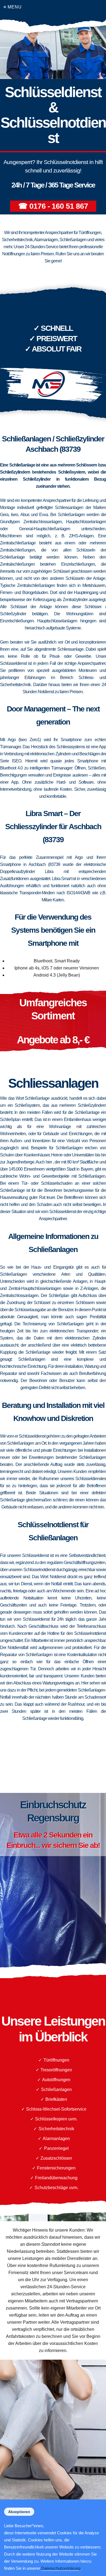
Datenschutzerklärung (61, 2568)
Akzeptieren (19, 2512)
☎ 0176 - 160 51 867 (53, 206)
